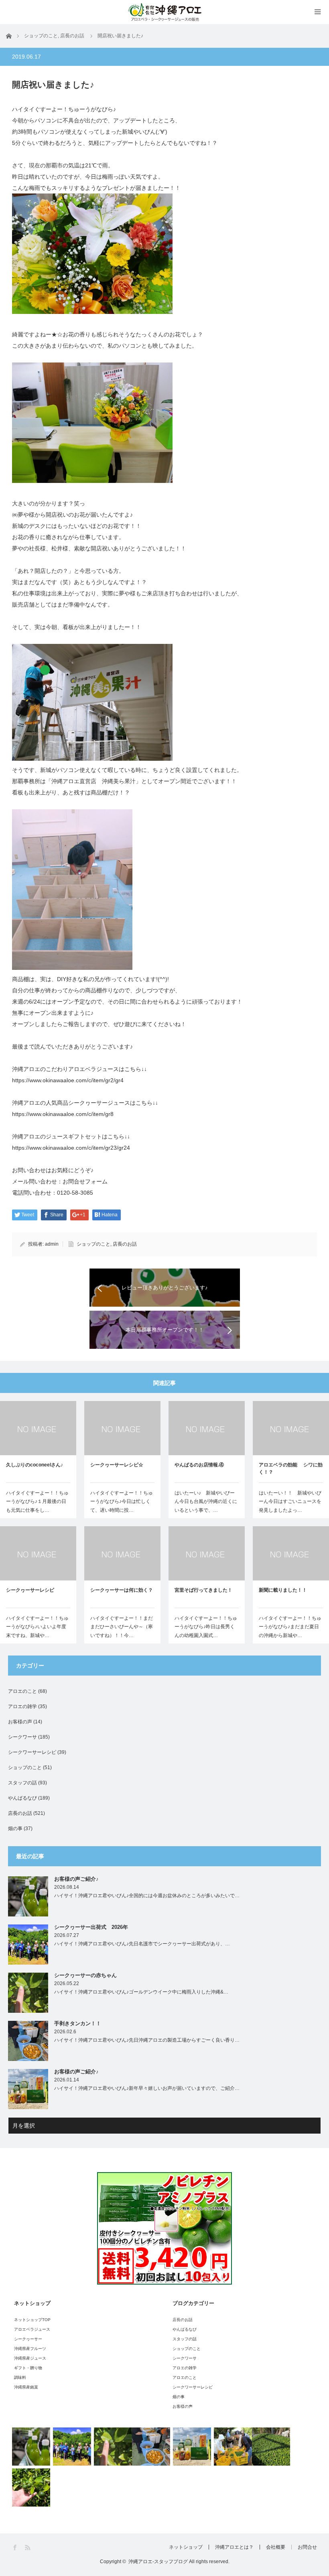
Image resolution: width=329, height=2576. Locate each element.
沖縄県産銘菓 (26, 2387)
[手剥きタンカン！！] (151, 2447)
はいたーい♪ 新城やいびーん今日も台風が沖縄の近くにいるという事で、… (206, 1502)
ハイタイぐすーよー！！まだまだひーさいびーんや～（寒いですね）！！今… (122, 1627)
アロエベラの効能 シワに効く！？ (291, 1468)
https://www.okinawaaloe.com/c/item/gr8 (63, 1114)
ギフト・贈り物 (28, 2368)
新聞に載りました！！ (283, 1590)
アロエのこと (22, 1691)
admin (52, 1244)
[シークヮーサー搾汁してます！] (271, 2447)
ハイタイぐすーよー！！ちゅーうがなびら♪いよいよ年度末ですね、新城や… (37, 1627)
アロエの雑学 (22, 1706)
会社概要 (276, 2547)
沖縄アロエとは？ (234, 2547)
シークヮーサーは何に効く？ (122, 1590)
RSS (28, 2548)
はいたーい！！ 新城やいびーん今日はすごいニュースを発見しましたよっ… (290, 1502)
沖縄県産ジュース (30, 2358)
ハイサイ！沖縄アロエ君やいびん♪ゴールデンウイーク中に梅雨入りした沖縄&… (141, 1992)
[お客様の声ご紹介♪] (31, 2447)
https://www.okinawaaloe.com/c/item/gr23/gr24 (71, 1148)
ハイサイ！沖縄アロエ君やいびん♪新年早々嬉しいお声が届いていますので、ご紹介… (147, 2088)
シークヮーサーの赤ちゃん (85, 1975)
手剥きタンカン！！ (78, 2023)
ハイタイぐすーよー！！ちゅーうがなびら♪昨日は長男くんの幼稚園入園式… (206, 1627)
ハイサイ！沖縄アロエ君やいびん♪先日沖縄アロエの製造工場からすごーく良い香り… (147, 2040)
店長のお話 (125, 1244)
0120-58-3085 (75, 1193)
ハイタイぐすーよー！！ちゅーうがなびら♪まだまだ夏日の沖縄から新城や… (290, 1627)
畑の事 (15, 1829)
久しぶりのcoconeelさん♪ (35, 1465)
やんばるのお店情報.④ (199, 1465)
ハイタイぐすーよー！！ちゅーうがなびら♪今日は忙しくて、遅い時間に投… (122, 1502)
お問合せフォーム (85, 1181)
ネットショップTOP (32, 2320)
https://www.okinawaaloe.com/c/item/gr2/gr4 (68, 1080)
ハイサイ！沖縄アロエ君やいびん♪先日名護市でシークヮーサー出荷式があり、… (142, 1944)
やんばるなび (22, 1798)
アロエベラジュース (32, 2329)
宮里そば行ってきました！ (203, 1590)
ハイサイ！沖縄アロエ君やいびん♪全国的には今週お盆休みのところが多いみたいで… (147, 1896)
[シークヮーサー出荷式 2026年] (72, 2447)
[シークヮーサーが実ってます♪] (31, 2487)
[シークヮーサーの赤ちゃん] (113, 2447)
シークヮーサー (28, 2339)
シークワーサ (22, 1737)
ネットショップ (186, 2547)
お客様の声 (20, 1722)
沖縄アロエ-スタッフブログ (158, 2562)
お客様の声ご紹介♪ (76, 1879)
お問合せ (307, 2547)
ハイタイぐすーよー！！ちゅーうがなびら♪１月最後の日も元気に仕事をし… (37, 1502)
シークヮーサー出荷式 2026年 (91, 1927)
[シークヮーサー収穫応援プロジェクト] (233, 2447)
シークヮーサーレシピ (30, 1590)
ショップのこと (93, 1244)
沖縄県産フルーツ (30, 2349)
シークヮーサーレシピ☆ (117, 1465)
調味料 (20, 2377)
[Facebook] (15, 2548)
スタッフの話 (22, 1783)
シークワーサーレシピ (32, 1752)
